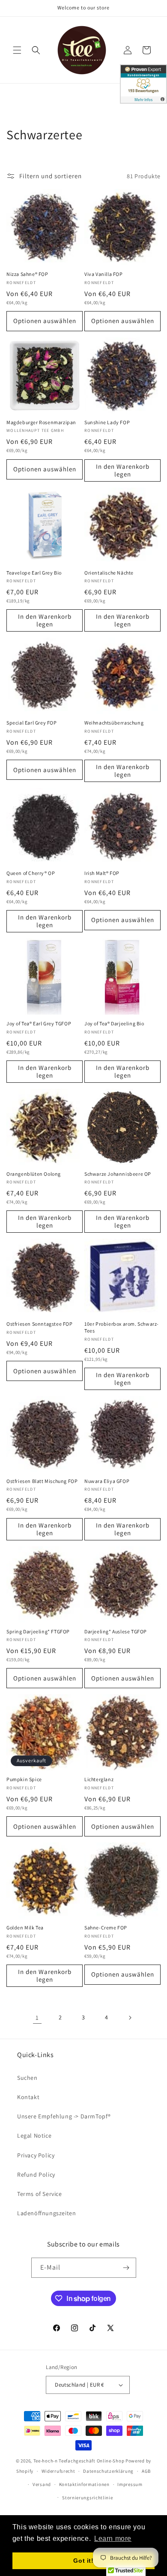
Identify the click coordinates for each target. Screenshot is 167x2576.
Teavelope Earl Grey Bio (34, 573)
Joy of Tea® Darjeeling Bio (114, 1023)
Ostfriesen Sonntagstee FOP (40, 1324)
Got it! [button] (83, 2561)
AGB (146, 2471)
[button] (17, 50)
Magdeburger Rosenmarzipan (41, 422)
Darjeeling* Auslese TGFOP (116, 1631)
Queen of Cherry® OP (31, 873)
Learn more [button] (113, 2539)
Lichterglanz (99, 1779)
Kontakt (28, 2097)
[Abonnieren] (126, 2268)
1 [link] (37, 2017)
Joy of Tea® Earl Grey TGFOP (39, 1023)
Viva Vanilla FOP (104, 274)
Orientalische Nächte (109, 573)
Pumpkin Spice (24, 1779)
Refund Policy (36, 2175)
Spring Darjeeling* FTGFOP (38, 1631)
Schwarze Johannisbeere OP (118, 1174)
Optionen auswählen (45, 321)
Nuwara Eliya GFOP (107, 1481)
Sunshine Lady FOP (107, 422)
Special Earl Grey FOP (32, 723)
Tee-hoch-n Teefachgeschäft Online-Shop (79, 2461)
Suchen (27, 2078)
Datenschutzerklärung (108, 2471)
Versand (42, 2484)
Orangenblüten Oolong (34, 1174)
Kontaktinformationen (84, 2484)
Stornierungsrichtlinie (87, 2498)
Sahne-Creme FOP (106, 1928)
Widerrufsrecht (58, 2471)
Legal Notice (34, 2136)
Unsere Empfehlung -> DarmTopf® (64, 2116)
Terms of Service (40, 2194)
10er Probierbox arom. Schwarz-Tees (122, 1327)
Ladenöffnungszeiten (46, 2213)
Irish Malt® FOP (102, 873)
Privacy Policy (36, 2155)
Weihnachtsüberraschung (114, 723)
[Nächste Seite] (130, 2018)
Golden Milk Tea (25, 1928)
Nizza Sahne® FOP (27, 274)
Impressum (130, 2484)
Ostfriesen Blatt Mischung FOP (42, 1481)
